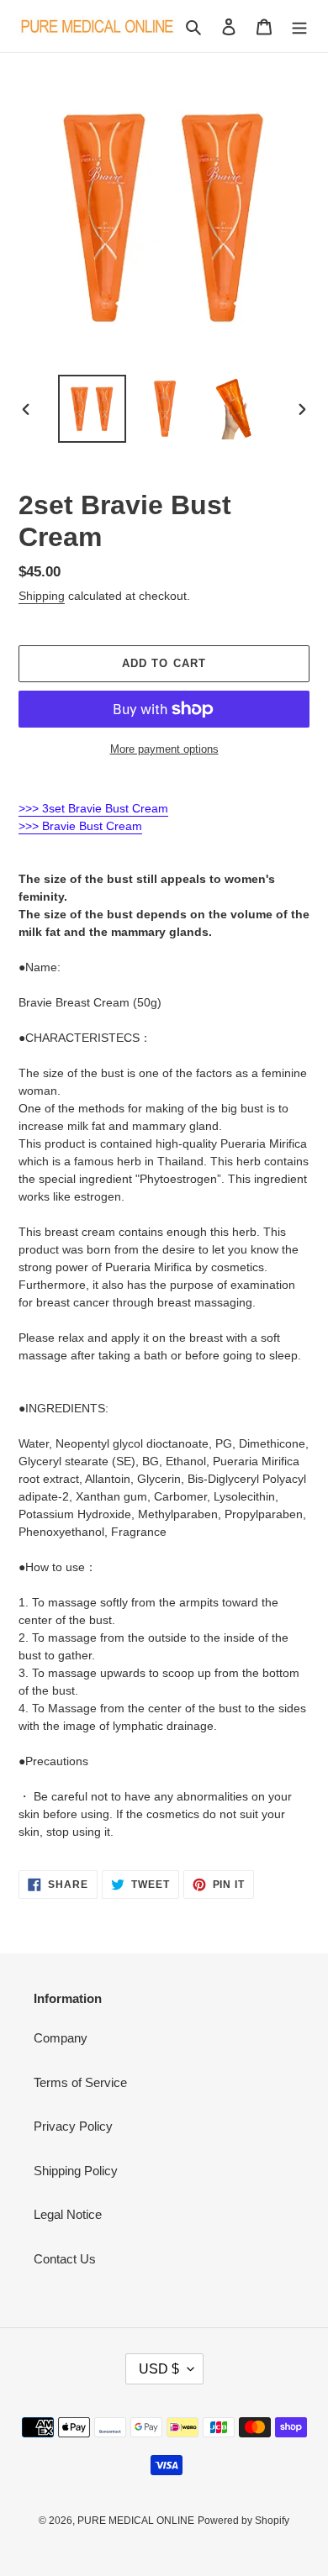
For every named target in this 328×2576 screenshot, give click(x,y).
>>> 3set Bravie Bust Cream (93, 808)
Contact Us (65, 2259)
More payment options (164, 749)
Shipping (42, 596)
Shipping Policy (76, 2171)
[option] (93, 409)
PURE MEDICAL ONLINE (136, 2521)
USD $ (159, 2369)
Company (61, 2038)
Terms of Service (80, 2082)
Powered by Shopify (243, 2521)
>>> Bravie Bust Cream (80, 826)
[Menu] (299, 26)
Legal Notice (68, 2214)
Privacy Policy (73, 2126)
